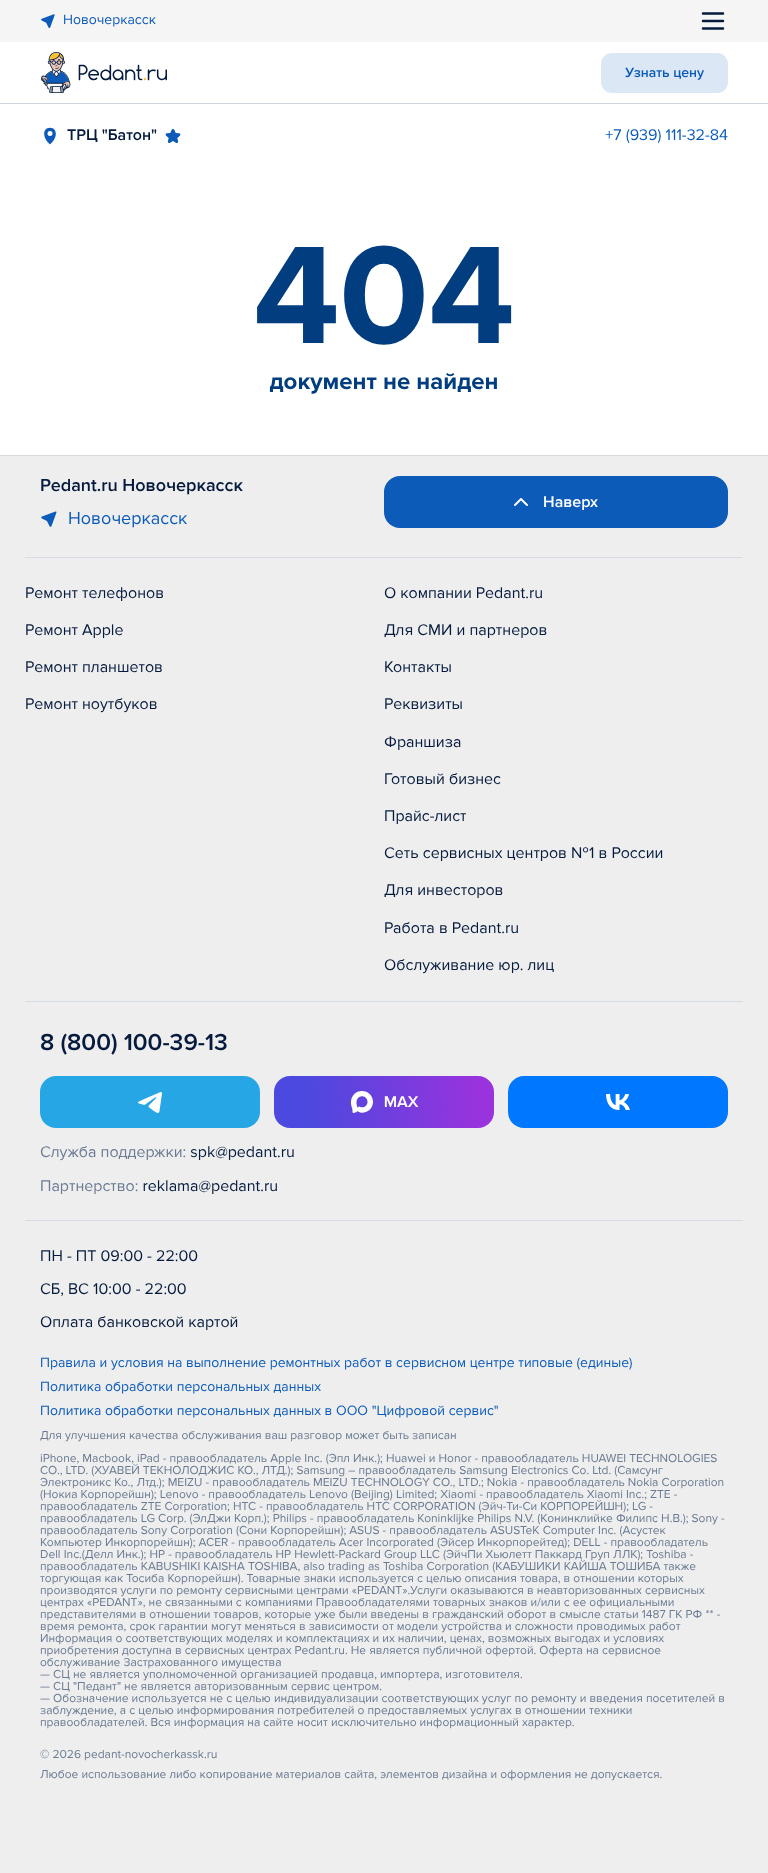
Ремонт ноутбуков (91, 704)
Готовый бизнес (442, 779)
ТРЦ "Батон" (112, 135)
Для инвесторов (444, 890)
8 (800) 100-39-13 (134, 1043)
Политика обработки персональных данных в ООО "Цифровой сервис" (269, 1412)
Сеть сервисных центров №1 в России (523, 853)
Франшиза (422, 742)
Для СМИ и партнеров (465, 630)
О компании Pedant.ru (463, 593)
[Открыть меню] (713, 21)
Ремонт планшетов (94, 667)
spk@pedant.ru (242, 1152)
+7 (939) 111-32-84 (666, 135)
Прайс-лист (425, 816)
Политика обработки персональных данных (180, 1388)
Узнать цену (664, 73)
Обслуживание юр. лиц (469, 965)
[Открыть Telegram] (150, 1102)
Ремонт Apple (74, 630)
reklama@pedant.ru (211, 1186)
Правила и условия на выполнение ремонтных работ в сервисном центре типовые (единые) (336, 1364)
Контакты (418, 667)
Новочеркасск (109, 20)
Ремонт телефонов (94, 593)
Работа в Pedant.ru (451, 928)
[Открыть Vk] (618, 1102)
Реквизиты (423, 704)
